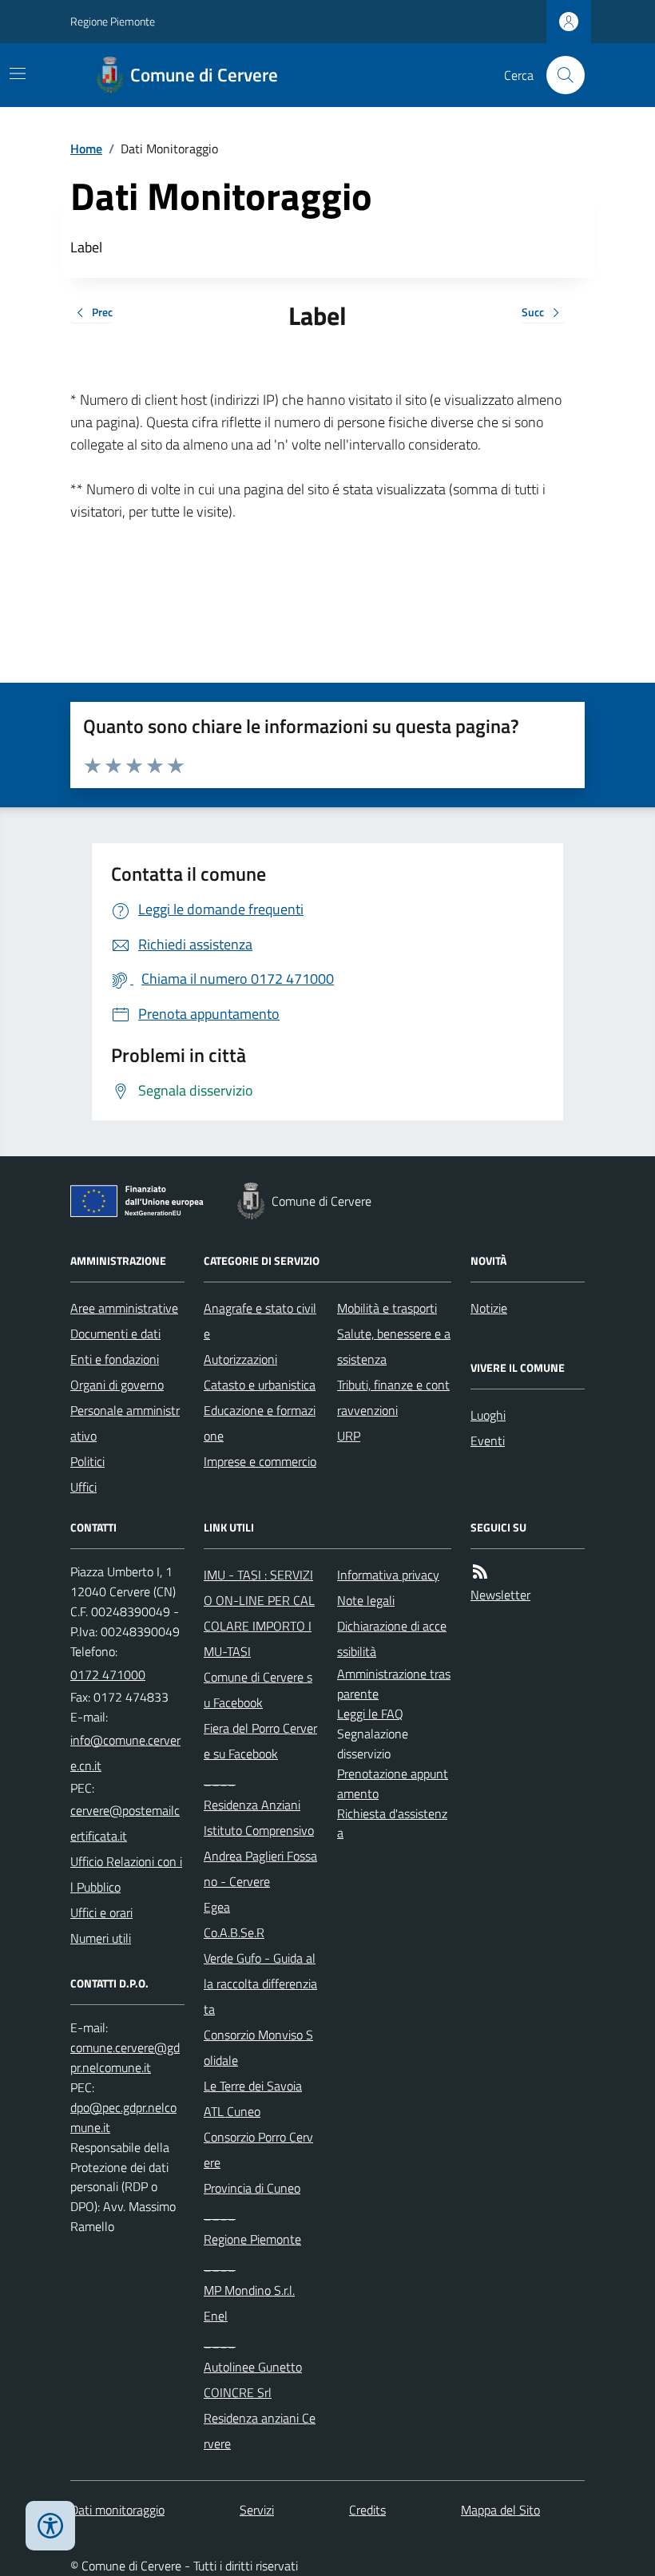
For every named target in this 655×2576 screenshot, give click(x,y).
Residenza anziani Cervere (260, 2431)
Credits (367, 2510)
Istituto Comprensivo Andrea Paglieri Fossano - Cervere (260, 1856)
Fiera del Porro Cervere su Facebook (260, 1741)
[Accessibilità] (50, 2526)
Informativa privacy (388, 1575)
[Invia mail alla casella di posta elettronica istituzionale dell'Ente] (127, 1753)
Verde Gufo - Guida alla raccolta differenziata (260, 1984)
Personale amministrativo (125, 1423)
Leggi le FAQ (370, 1714)
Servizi (257, 2510)
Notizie (489, 1308)
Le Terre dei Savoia (253, 2086)
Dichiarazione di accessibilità (392, 1639)
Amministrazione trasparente (394, 1684)
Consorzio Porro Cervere (258, 2150)
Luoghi (488, 1415)
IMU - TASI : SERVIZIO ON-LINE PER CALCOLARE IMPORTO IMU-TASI (259, 1613)
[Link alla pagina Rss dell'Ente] (480, 1572)
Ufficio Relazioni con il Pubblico (126, 1874)
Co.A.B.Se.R (234, 1932)
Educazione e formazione (260, 1423)
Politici (87, 1461)
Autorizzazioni (240, 1359)
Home (86, 149)
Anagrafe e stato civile (260, 1321)
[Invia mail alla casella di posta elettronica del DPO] (127, 2058)
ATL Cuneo (232, 2111)
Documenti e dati (115, 1334)
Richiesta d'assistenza (392, 1823)
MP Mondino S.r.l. (249, 2290)
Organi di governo (117, 1385)
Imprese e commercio (260, 1461)
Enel (216, 2316)
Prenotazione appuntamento (393, 1783)
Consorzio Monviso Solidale (258, 2047)
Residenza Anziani (252, 1805)
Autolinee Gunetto (253, 2367)
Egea (217, 1907)
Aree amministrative (124, 1308)
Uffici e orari (101, 1912)
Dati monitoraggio (117, 2510)
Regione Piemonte (113, 21)
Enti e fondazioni (115, 1359)
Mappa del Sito (500, 2510)
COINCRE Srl (238, 2392)
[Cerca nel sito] (559, 75)
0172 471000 (108, 1674)
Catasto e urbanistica (260, 1385)
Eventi (488, 1441)
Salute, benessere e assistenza (394, 1346)
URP (349, 1436)
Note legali (366, 1600)
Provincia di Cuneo (252, 2188)
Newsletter (500, 1595)
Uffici (83, 1487)
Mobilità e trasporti (387, 1308)
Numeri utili (101, 1938)
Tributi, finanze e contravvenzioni (393, 1397)
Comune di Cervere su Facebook (258, 1690)
